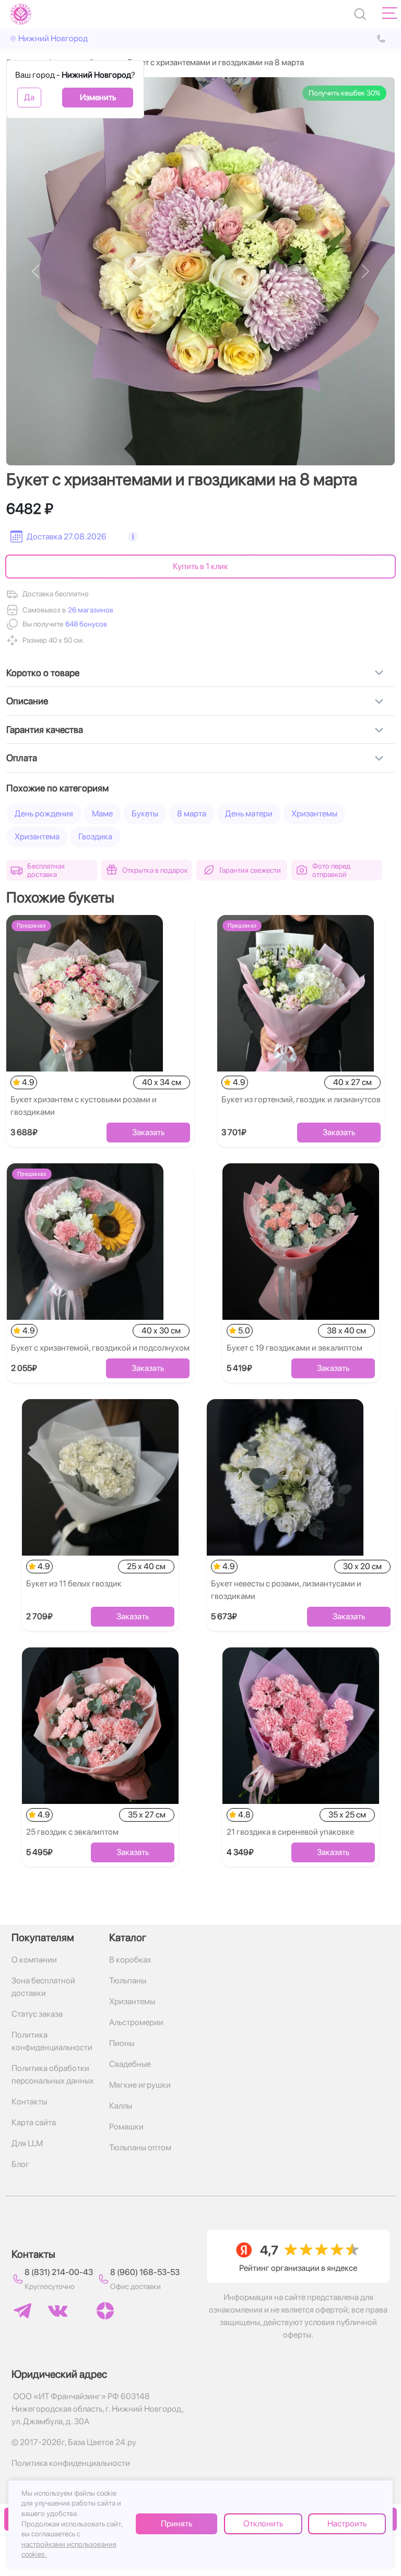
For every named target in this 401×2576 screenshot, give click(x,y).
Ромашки (126, 2127)
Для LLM (27, 2143)
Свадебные (130, 2064)
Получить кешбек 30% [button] (344, 93)
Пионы (122, 2043)
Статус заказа (37, 2014)
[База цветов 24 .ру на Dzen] (105, 2311)
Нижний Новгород (53, 38)
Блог (20, 2164)
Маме (102, 814)
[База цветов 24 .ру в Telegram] (22, 2311)
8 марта (192, 814)
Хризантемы (314, 814)
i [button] (133, 537)
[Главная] (21, 14)
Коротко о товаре (43, 673)
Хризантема (37, 836)
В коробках (130, 1960)
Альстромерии (136, 2022)
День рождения (44, 814)
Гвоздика (95, 836)
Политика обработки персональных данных (53, 2074)
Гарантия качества (45, 730)
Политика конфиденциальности (52, 2041)
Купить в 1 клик (200, 566)
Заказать (148, 1132)
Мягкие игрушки (140, 2085)
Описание (27, 701)
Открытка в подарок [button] (155, 870)
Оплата (22, 758)
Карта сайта (34, 2122)
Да (29, 97)
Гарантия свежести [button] (250, 870)
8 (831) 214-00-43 (59, 2272)
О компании (34, 1960)
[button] (85, 624)
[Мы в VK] (58, 2311)
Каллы (121, 2106)
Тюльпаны (128, 1981)
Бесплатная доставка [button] (46, 870)
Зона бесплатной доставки (43, 1987)
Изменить (98, 97)
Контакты (29, 2102)
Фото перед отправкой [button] (331, 870)
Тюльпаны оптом (140, 2147)
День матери (249, 814)
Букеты (145, 814)
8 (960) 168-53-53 (145, 2272)
